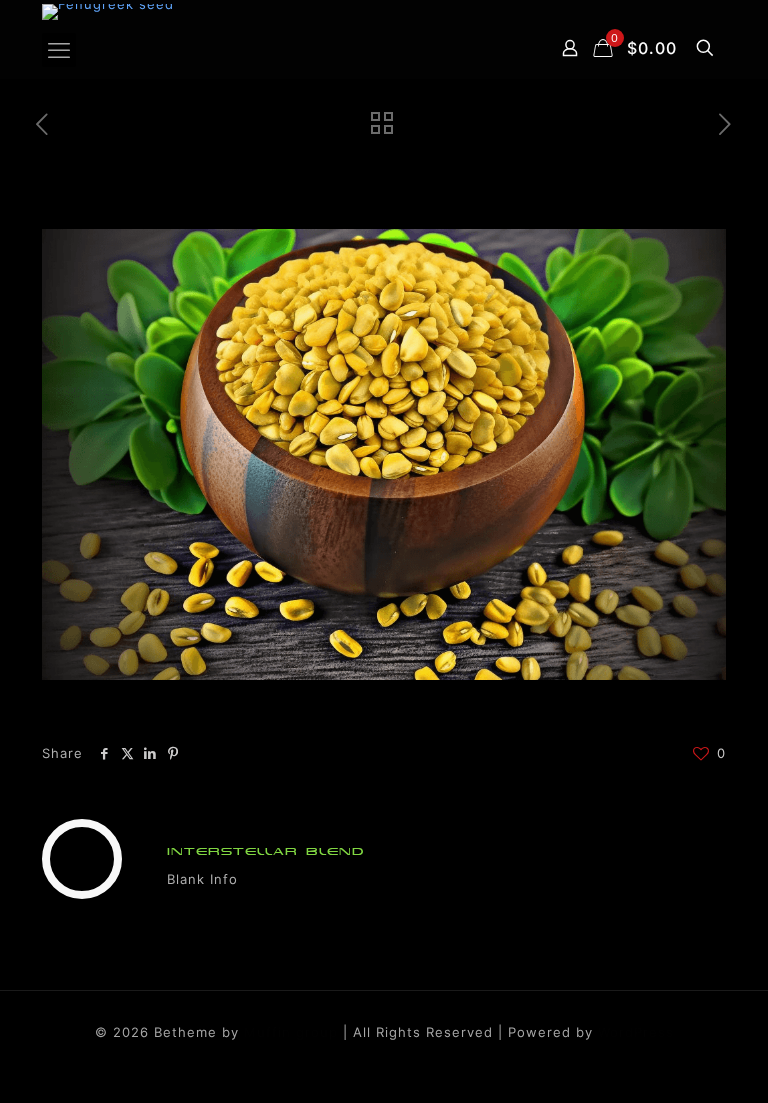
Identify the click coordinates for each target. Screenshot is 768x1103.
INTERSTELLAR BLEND (266, 851)
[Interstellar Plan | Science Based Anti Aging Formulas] (108, 12)
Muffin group (291, 1032)
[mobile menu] (59, 50)
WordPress (636, 1032)
